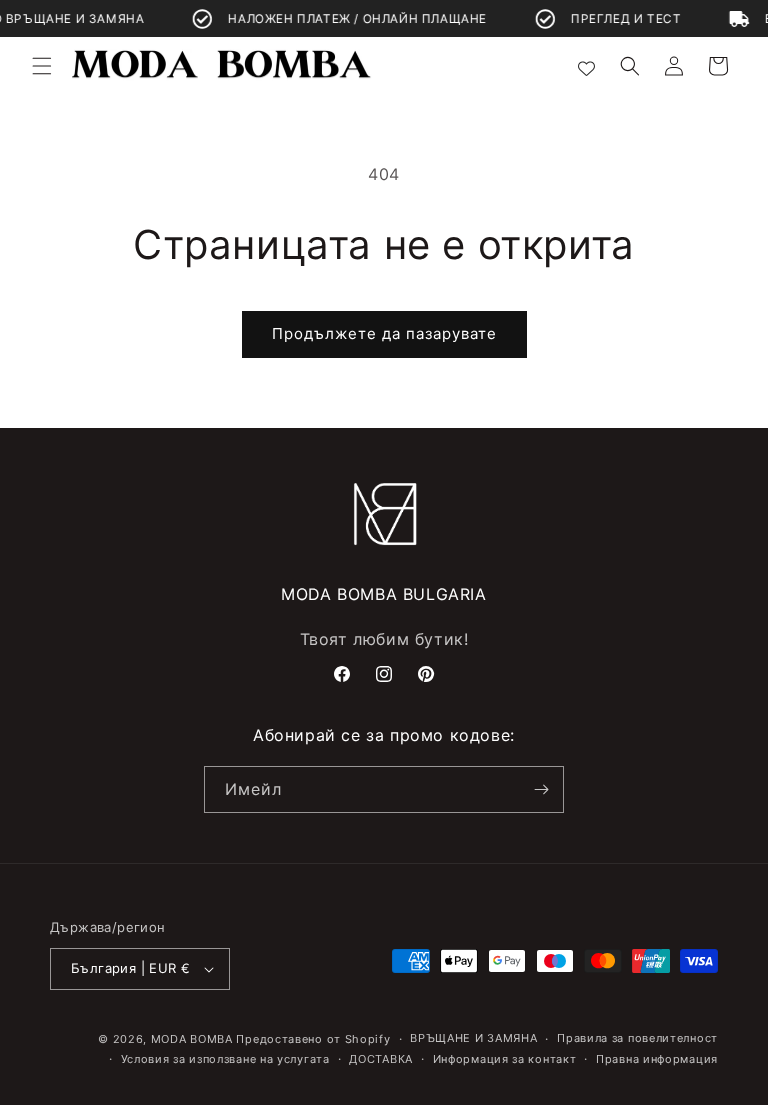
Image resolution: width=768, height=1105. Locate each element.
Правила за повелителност (637, 1038)
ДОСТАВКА (381, 1059)
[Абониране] (541, 789)
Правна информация (657, 1059)
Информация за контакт (505, 1059)
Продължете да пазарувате (384, 333)
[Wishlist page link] (586, 65)
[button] (42, 66)
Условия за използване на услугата (225, 1059)
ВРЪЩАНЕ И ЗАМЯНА (473, 1038)
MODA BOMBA (194, 1039)
